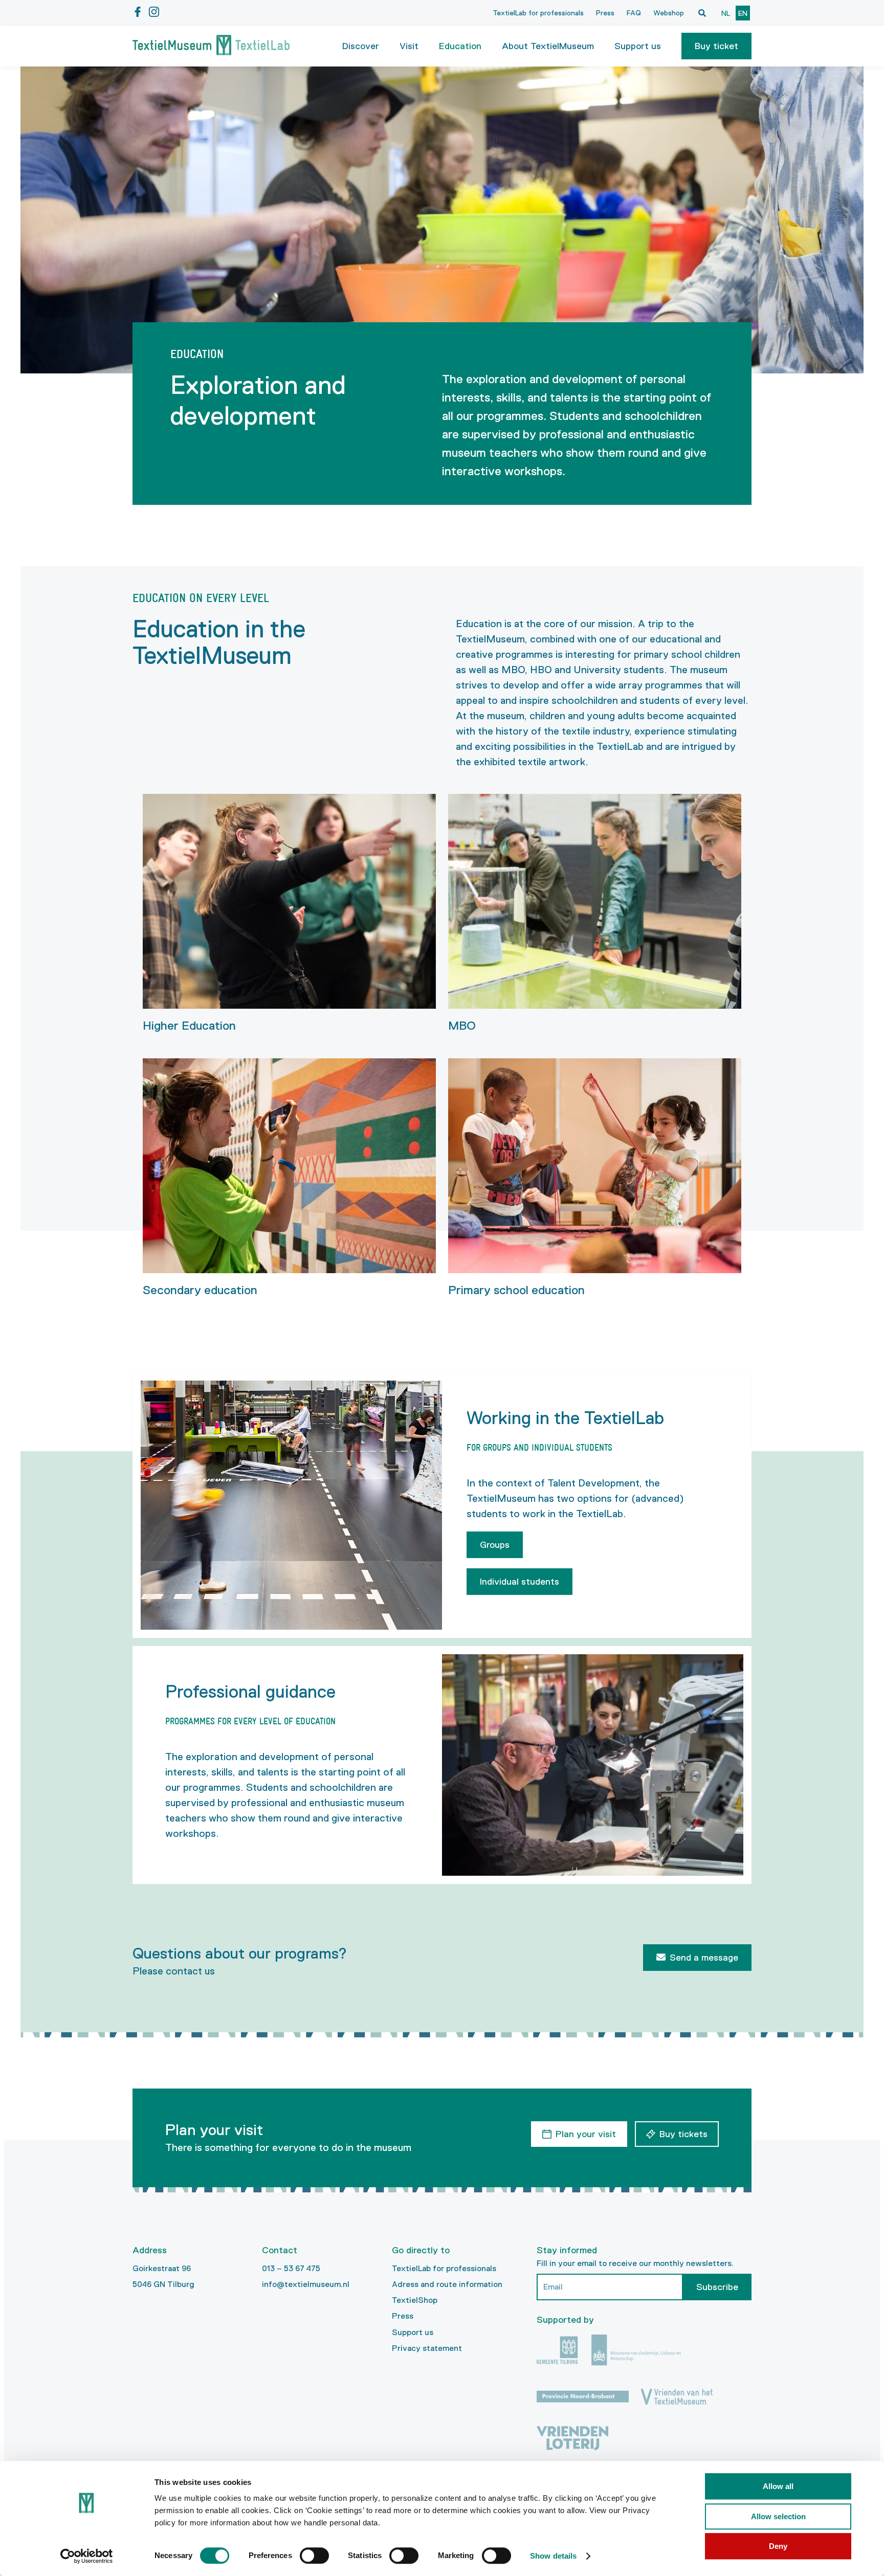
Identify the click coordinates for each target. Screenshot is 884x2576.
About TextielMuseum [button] (548, 46)
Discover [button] (361, 46)
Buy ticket (716, 46)
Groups (495, 1545)
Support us (413, 2332)
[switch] (314, 2556)
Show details (553, 2556)
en (743, 13)
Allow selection (778, 2516)
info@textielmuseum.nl (306, 2284)
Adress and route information (447, 2284)
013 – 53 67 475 (291, 2268)
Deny (778, 2546)
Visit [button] (409, 46)
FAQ (634, 13)
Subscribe (717, 2287)
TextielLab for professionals (538, 13)
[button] (716, 46)
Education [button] (460, 46)
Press (605, 13)
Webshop (669, 13)
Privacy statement (427, 2348)
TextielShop (415, 2300)
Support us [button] (638, 46)
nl (726, 13)
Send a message (704, 1958)
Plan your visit (586, 2134)
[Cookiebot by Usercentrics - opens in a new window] (87, 2556)
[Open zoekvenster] (702, 13)
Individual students (520, 1582)
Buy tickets (683, 2134)
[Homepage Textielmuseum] (211, 46)
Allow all (778, 2486)
